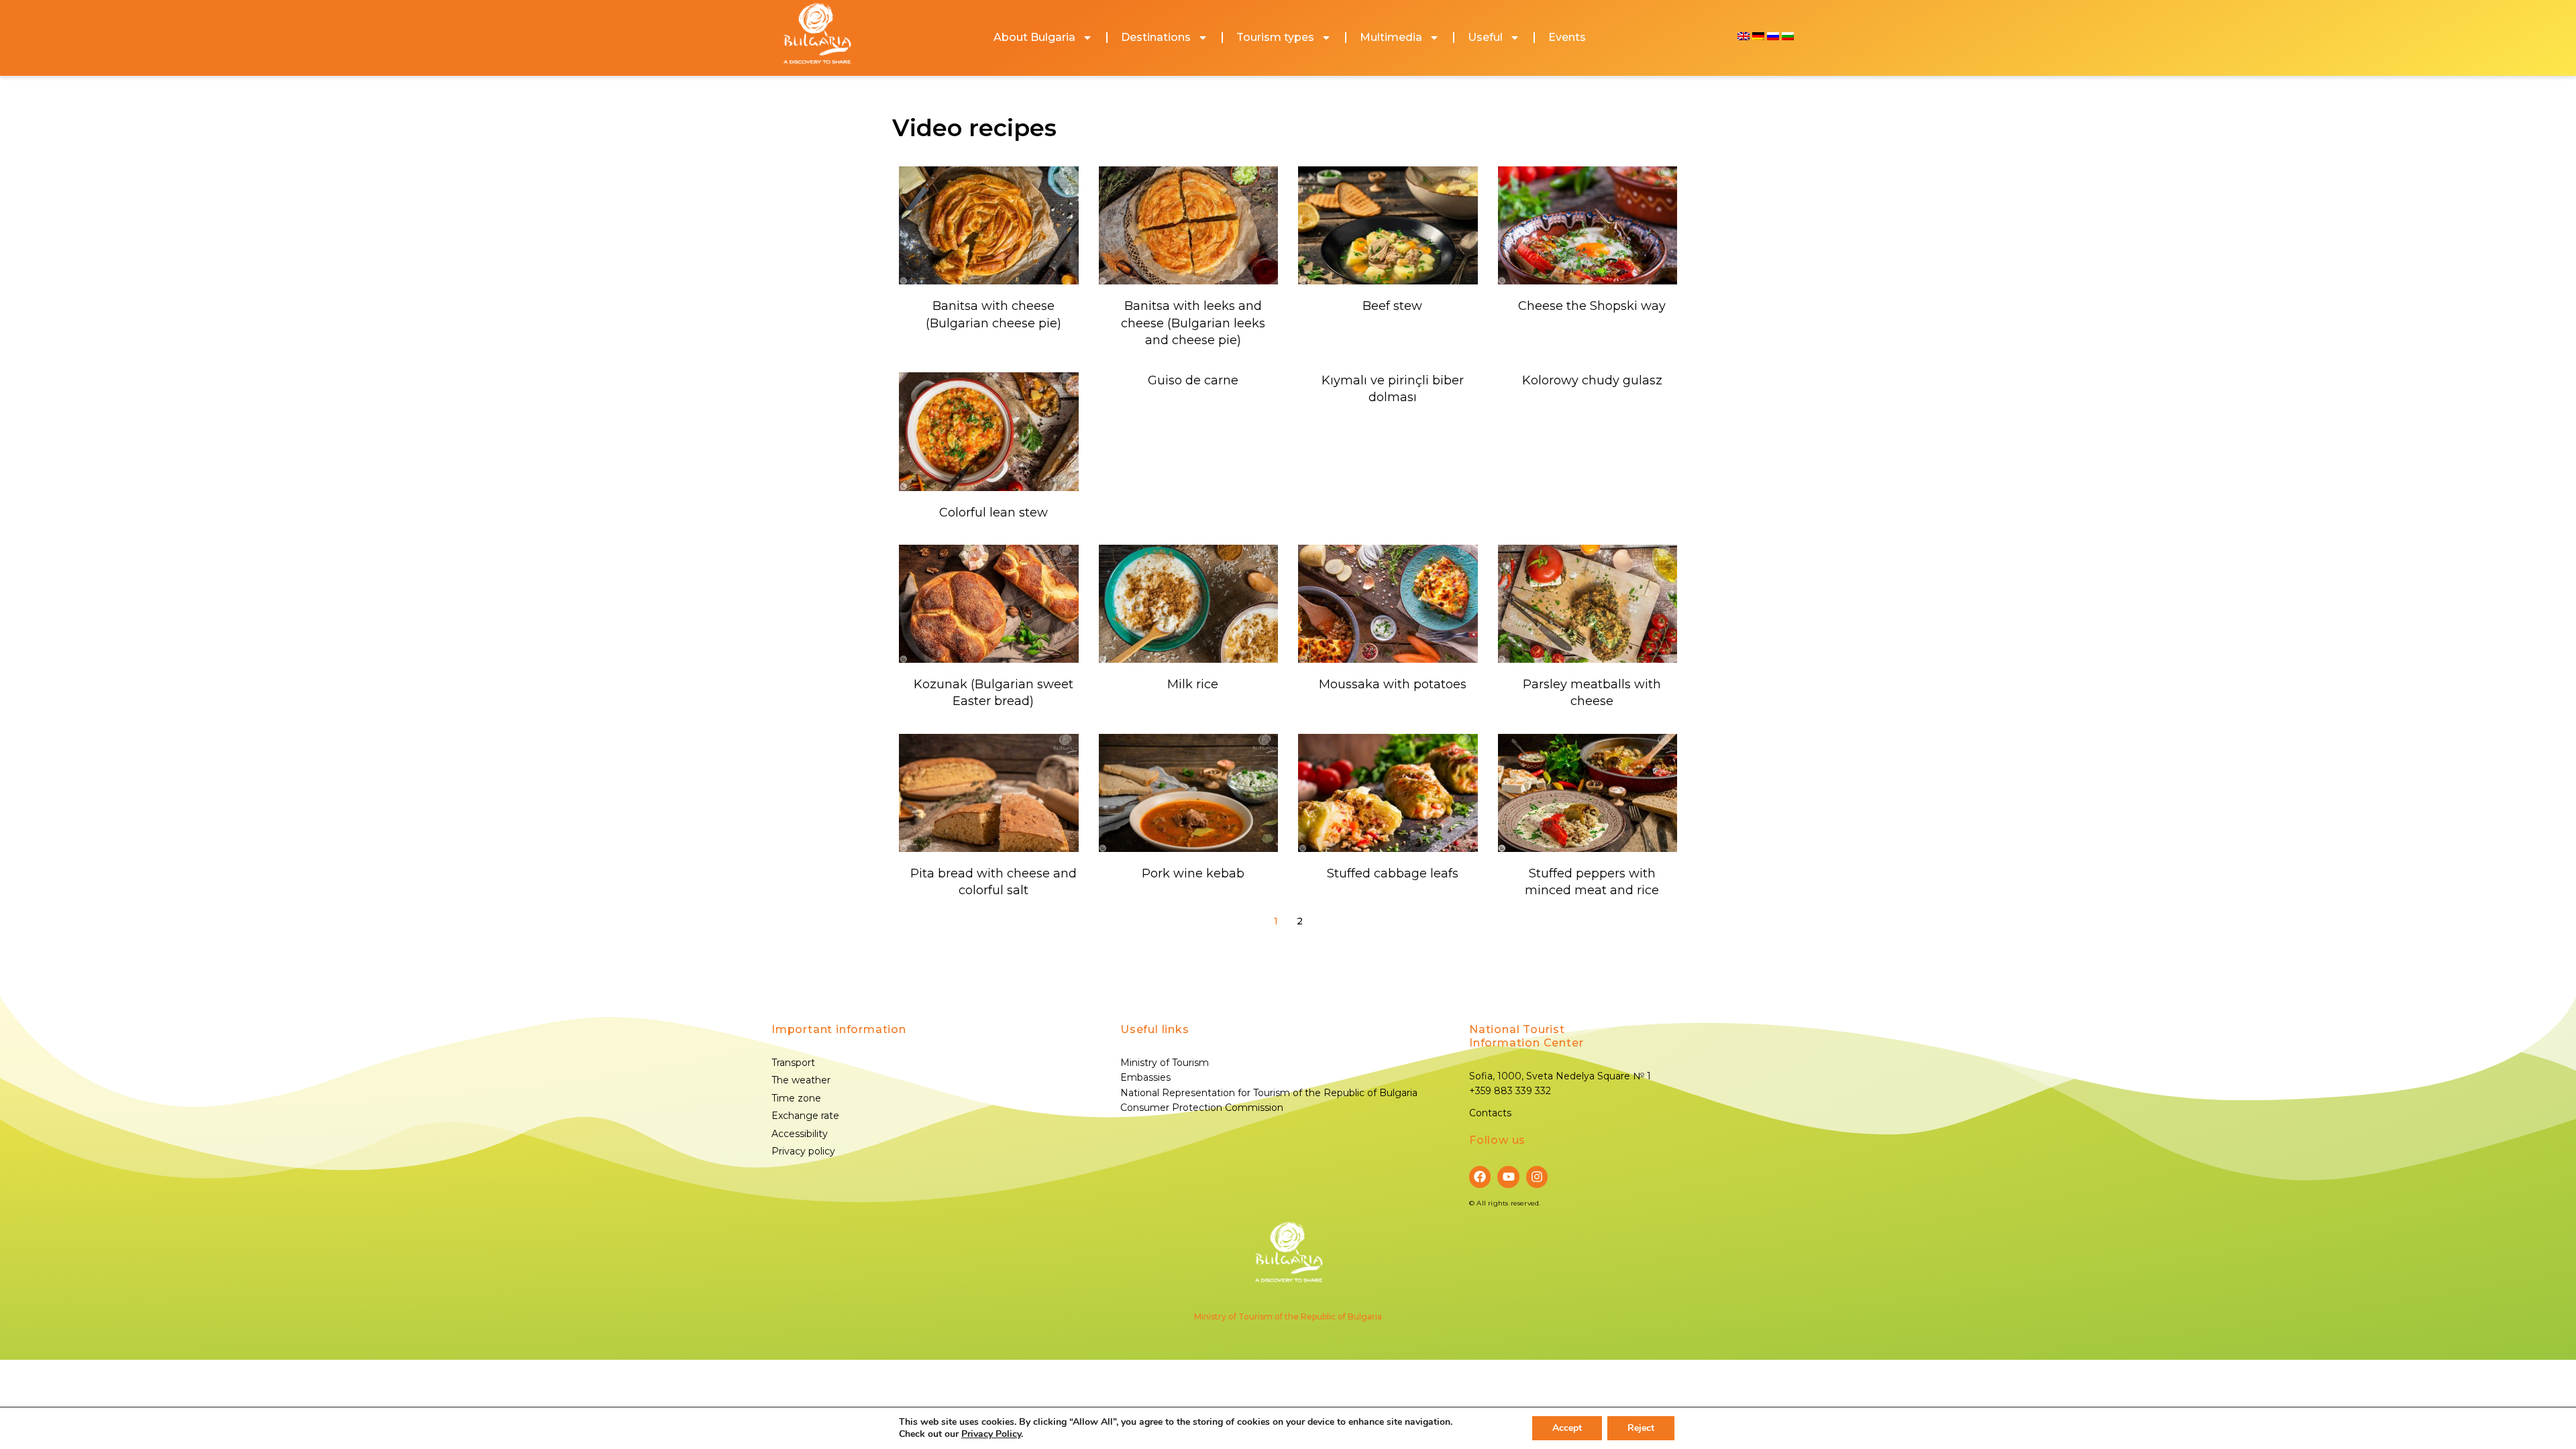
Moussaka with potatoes (1393, 684)
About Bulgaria (1034, 37)
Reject (1641, 1428)
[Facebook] (1480, 1177)
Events (1567, 37)
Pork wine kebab (1193, 873)
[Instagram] (1537, 1177)
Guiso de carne (1193, 380)
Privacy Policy (991, 1434)
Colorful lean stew (994, 513)
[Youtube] (1508, 1177)
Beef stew (1392, 306)
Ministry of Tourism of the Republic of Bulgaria (1288, 1317)
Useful (1485, 37)
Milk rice (1193, 684)
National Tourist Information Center (1526, 1036)
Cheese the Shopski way (1592, 306)
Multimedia (1391, 37)
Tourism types (1275, 37)
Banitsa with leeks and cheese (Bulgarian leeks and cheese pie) (1193, 323)
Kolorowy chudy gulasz (1592, 380)
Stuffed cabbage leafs (1393, 873)
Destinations (1156, 37)
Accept (1567, 1428)
